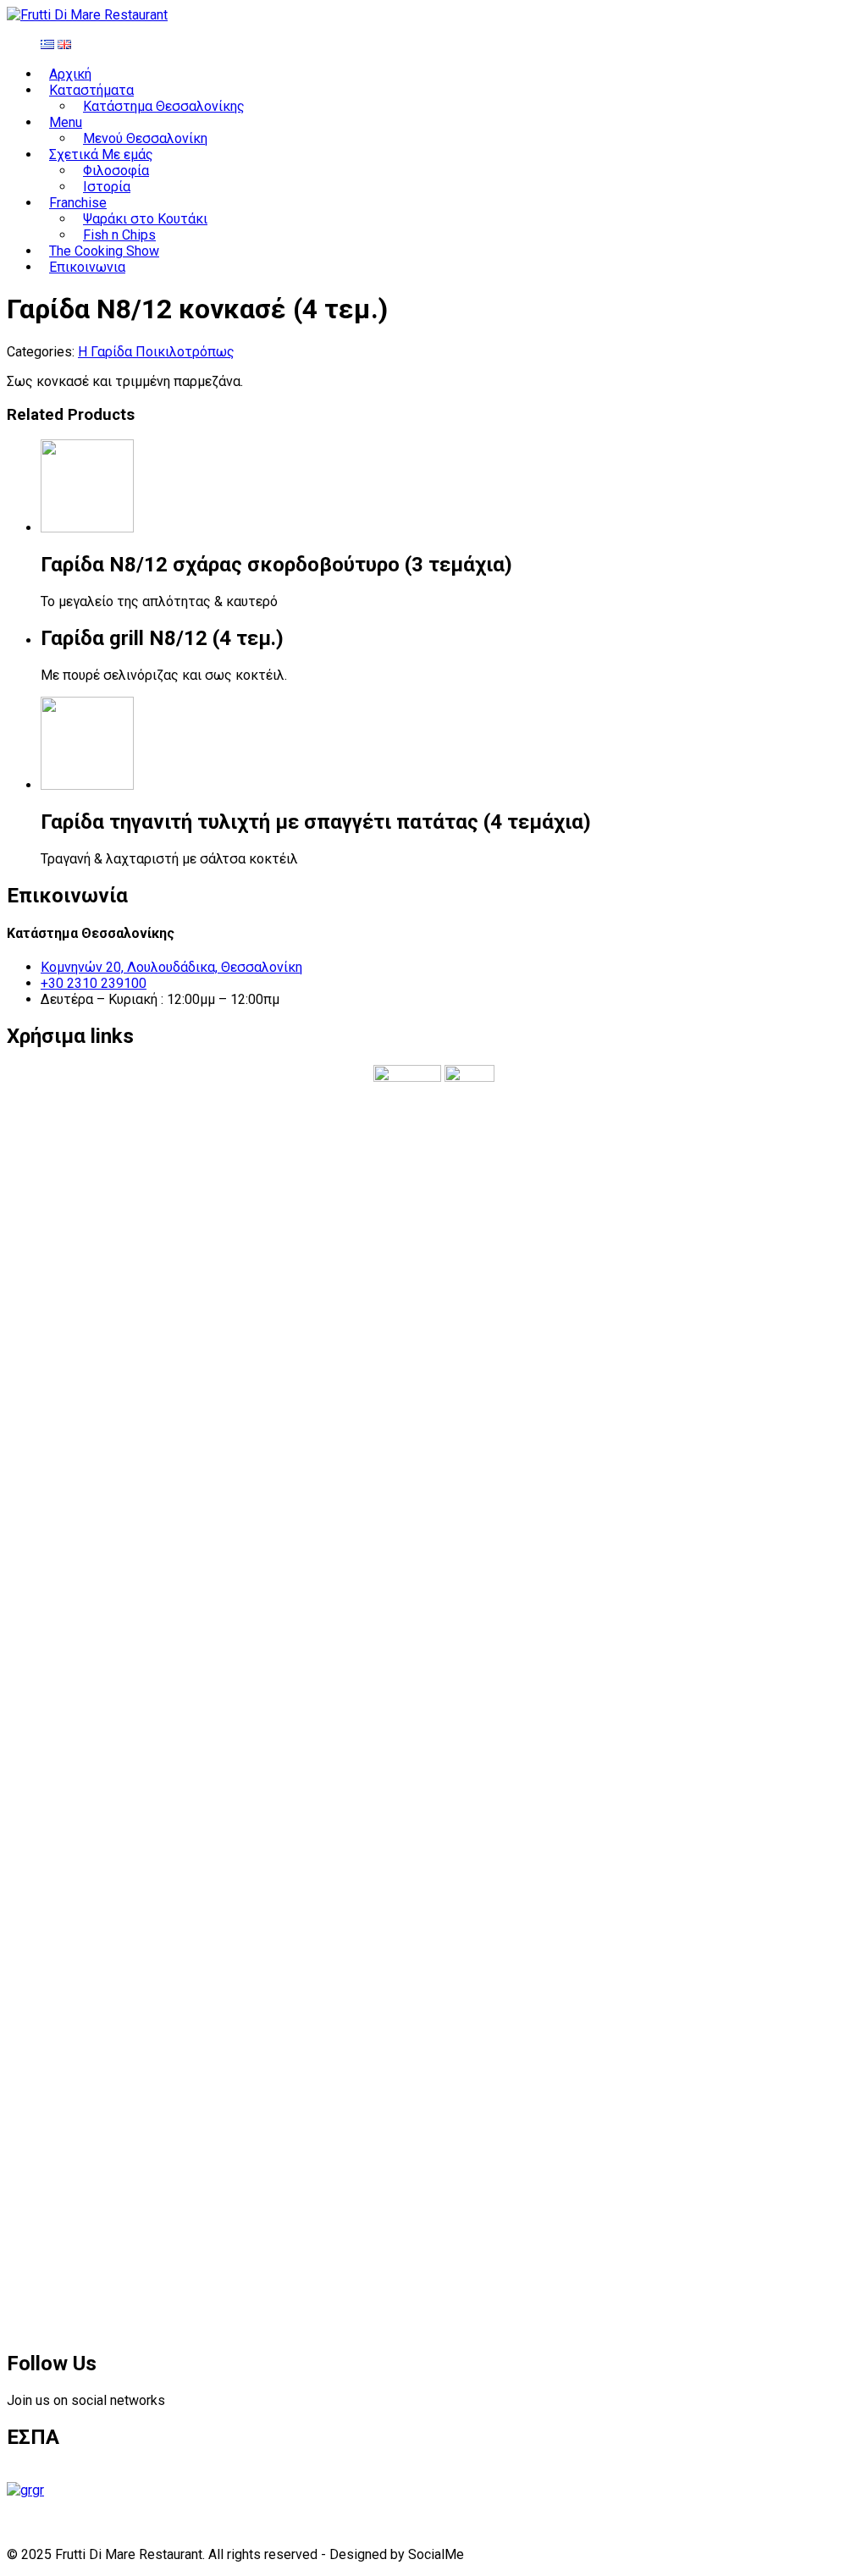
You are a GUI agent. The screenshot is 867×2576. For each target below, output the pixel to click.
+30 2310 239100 (94, 983)
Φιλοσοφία (116, 171)
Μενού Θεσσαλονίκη (145, 138)
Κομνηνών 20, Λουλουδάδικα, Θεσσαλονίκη (171, 967)
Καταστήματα (91, 90)
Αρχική (70, 74)
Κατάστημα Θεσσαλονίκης (164, 106)
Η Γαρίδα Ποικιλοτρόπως (156, 352)
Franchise (78, 203)
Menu (66, 122)
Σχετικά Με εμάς (101, 154)
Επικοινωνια (87, 267)
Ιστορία (107, 187)
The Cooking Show (104, 251)
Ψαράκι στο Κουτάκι (145, 219)
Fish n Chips (119, 235)
